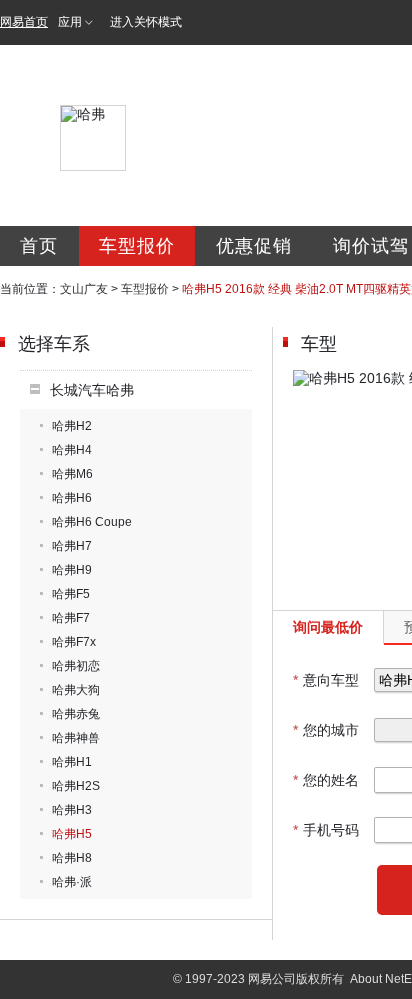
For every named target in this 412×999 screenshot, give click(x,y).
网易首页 (24, 22)
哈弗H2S (76, 786)
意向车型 (326, 680)
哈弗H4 (72, 450)
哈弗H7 (72, 546)
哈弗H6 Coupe (92, 522)
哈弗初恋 (76, 666)
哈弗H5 (72, 834)
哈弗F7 (71, 618)
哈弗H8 (72, 858)
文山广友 (84, 289)
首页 (39, 246)
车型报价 (137, 246)
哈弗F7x (74, 642)
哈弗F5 (71, 594)
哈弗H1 (72, 762)
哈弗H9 (72, 570)
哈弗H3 (72, 810)
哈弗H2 (72, 426)
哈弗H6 (72, 498)
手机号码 (326, 830)
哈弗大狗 (76, 690)
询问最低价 (328, 627)
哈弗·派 (72, 882)
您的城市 (326, 730)
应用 (70, 22)
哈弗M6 (72, 474)
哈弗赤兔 (76, 714)
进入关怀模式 (146, 22)
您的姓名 (326, 780)
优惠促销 (254, 246)
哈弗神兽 (76, 738)
